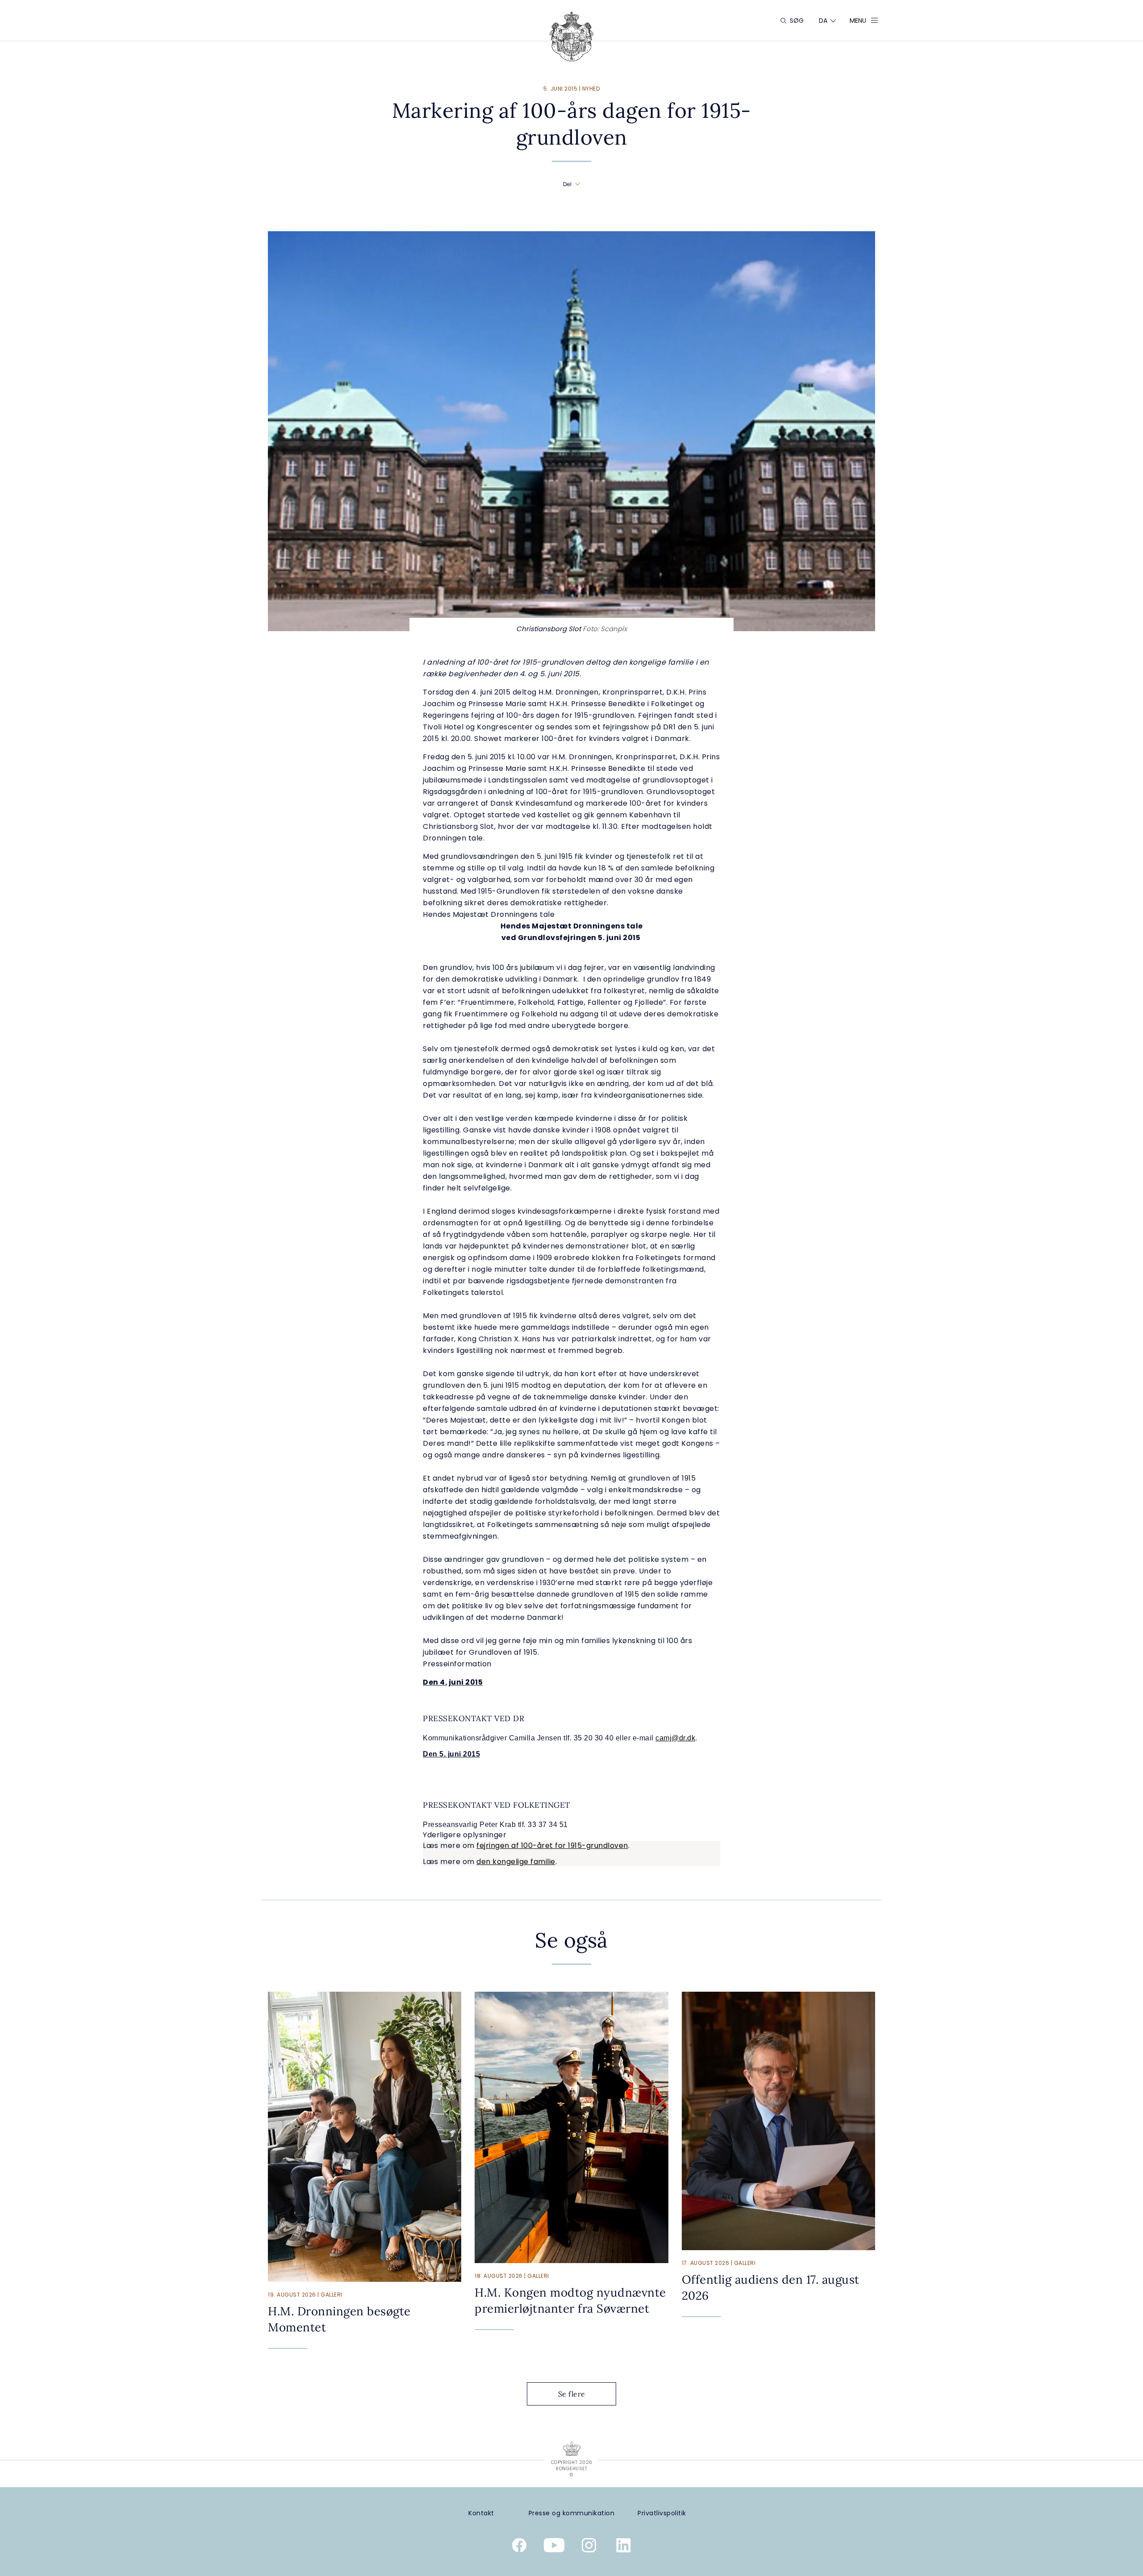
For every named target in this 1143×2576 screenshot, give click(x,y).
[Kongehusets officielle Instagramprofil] (589, 2547)
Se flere (572, 2394)
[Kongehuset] (571, 36)
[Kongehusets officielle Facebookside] (519, 2547)
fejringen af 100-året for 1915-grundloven (552, 1846)
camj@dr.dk (675, 1738)
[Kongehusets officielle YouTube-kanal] (554, 2547)
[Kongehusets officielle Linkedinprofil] (624, 2547)
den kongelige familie (516, 1862)
